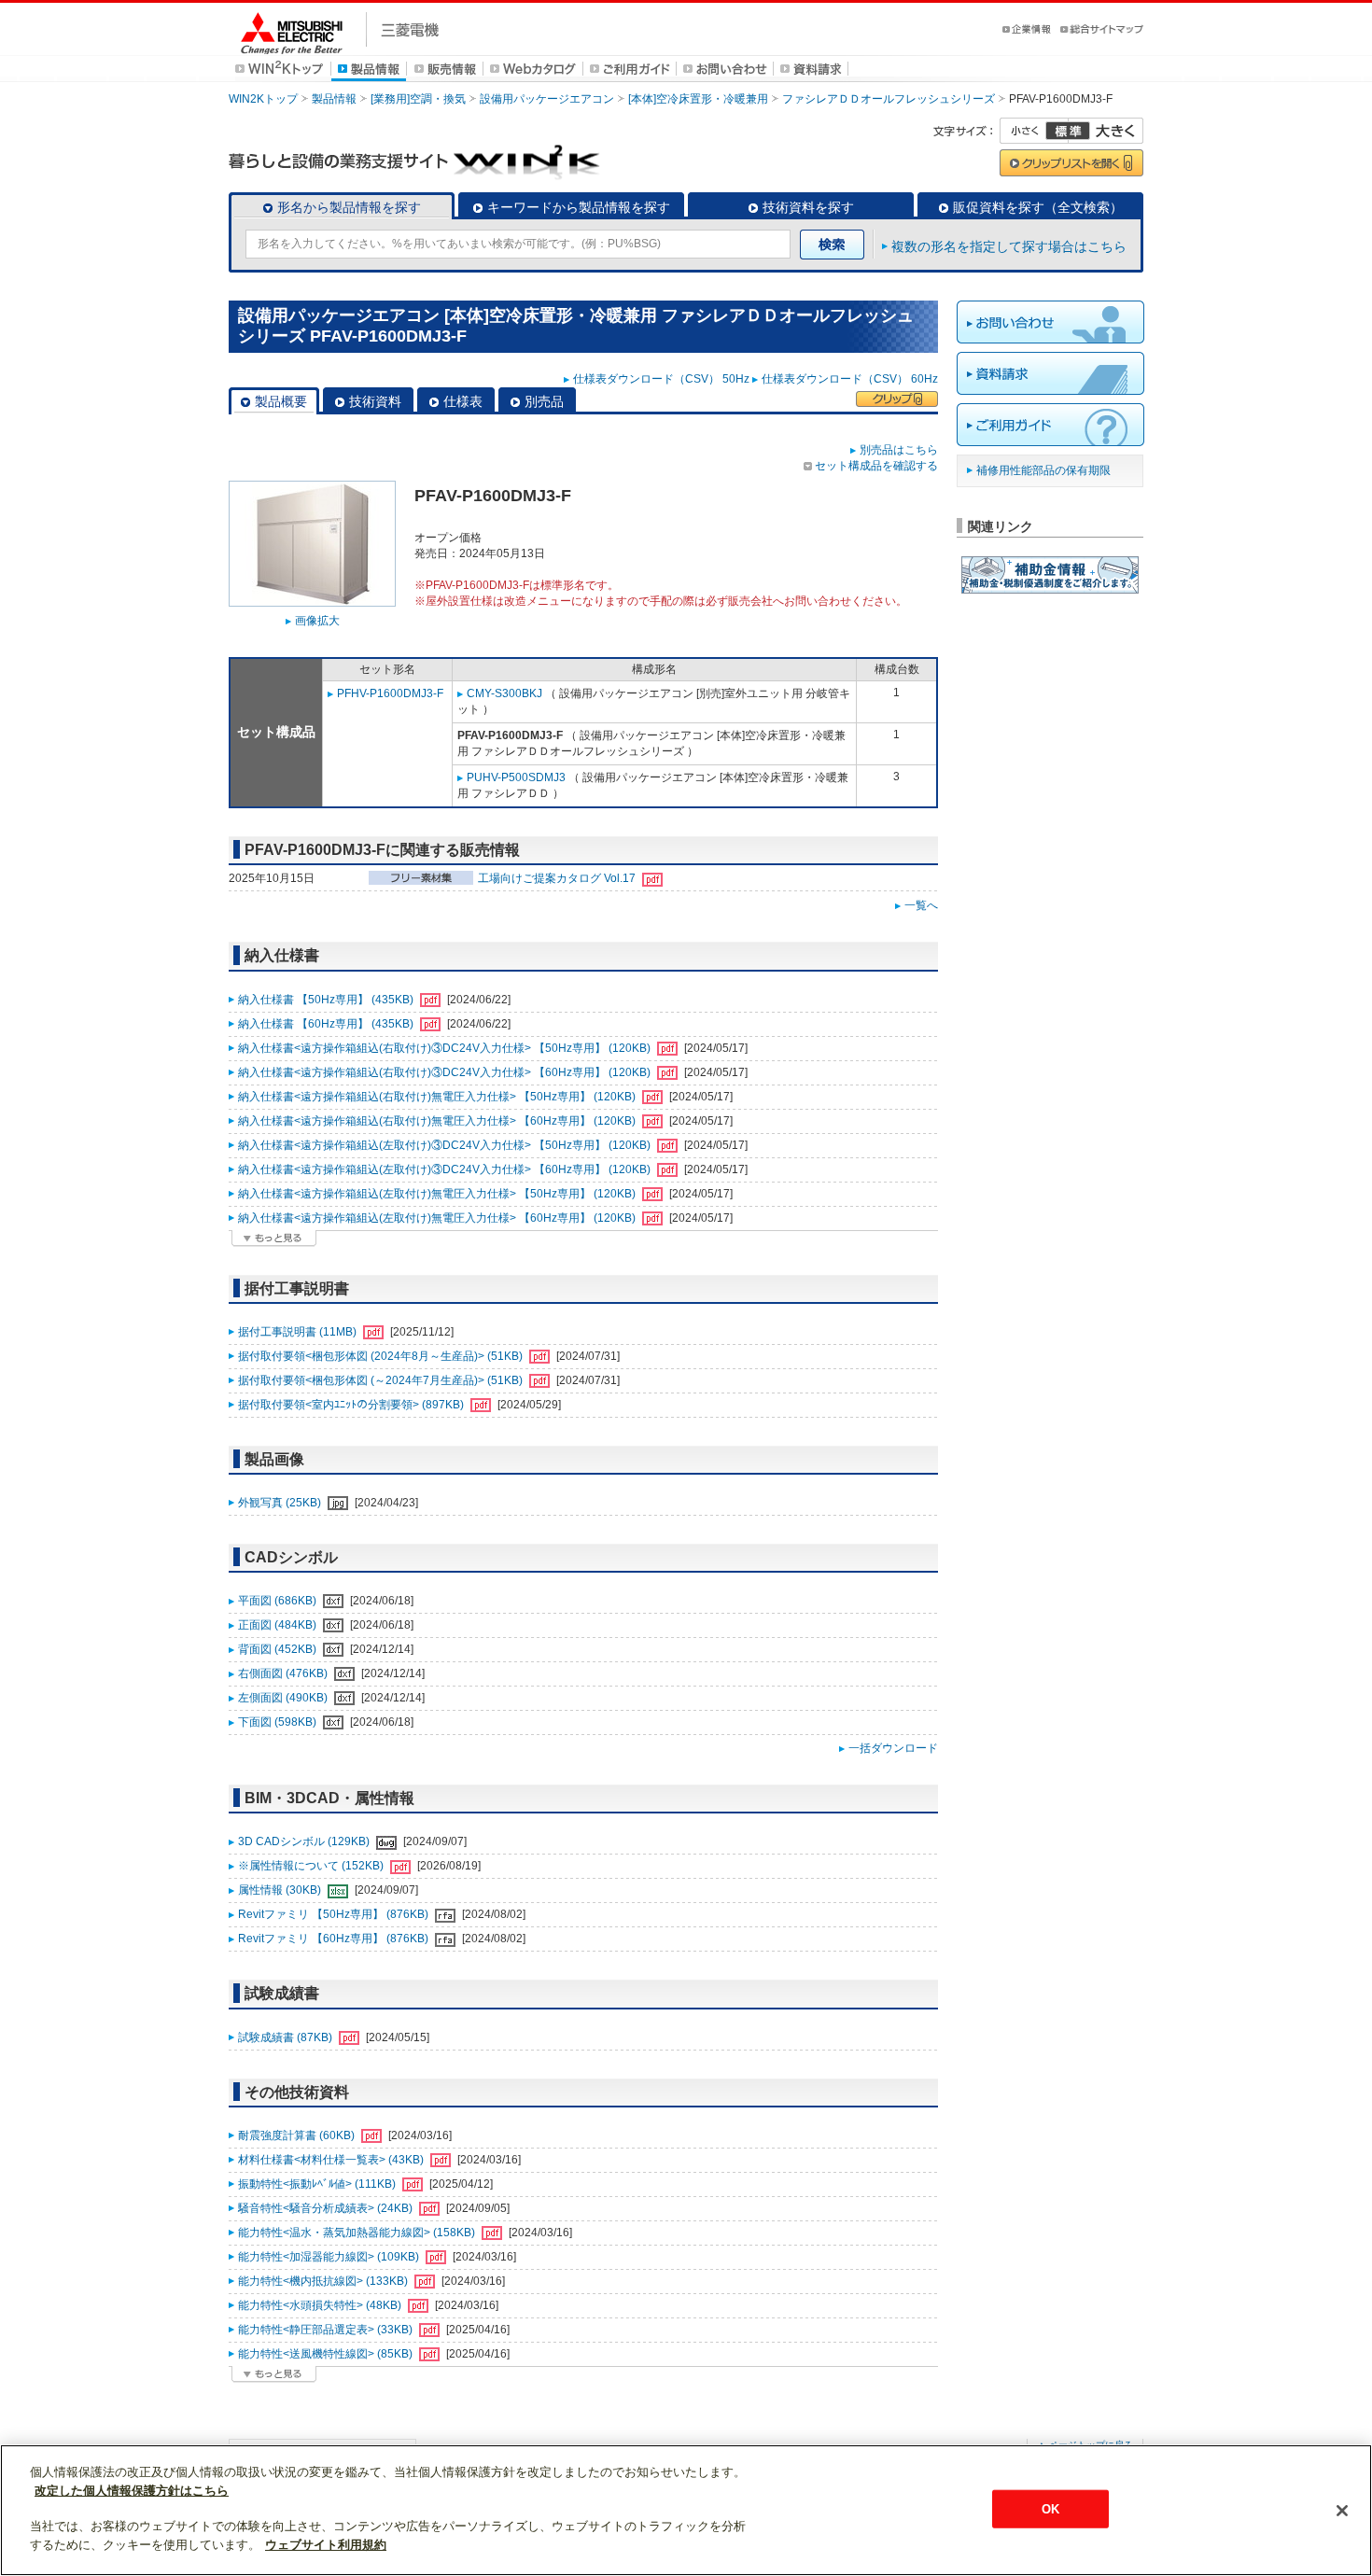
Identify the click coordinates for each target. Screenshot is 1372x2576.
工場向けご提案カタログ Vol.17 (558, 878)
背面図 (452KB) (279, 1649)
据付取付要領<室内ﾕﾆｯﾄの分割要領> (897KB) (352, 1405)
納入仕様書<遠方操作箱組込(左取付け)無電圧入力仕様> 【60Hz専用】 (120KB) (438, 1218)
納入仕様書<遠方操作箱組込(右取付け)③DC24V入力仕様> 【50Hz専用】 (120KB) (446, 1048)
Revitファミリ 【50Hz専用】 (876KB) (335, 1914)
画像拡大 (317, 621)
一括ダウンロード (893, 1748)
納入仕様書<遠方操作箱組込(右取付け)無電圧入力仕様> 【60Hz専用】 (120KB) (438, 1121)
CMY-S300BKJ (504, 693)
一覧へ (921, 905)
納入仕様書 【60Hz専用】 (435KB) (327, 1024)
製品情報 (334, 99)
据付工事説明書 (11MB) (299, 1332)
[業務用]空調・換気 (418, 99)
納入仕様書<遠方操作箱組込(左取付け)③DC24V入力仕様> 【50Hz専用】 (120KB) (446, 1145)
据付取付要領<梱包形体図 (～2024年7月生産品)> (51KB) (382, 1380)
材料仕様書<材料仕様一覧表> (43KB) (332, 2160)
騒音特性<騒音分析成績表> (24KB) (327, 2208)
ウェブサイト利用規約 (326, 2545)
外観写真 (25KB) (281, 1503)
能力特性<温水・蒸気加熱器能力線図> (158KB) (358, 2233)
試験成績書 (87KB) (287, 2037)
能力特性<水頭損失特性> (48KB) (321, 2305)
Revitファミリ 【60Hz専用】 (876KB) (335, 1939)
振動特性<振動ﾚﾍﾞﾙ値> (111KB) (318, 2184)
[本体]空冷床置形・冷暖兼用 (698, 99)
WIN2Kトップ (263, 99)
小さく (1034, 131)
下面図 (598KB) (279, 1722)
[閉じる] (1342, 2511)
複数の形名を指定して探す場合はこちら (1009, 246)
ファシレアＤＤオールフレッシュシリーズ (889, 99)
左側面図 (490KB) (284, 1698)
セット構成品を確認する (876, 466)
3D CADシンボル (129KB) (305, 1841)
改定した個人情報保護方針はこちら (132, 2491)
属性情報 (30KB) (281, 1890)
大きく (1106, 131)
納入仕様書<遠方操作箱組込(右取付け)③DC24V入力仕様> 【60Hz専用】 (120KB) (446, 1072)
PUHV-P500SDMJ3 (516, 777)
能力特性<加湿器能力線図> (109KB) (330, 2257)
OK (1050, 2508)
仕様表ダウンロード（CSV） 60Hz (850, 379)
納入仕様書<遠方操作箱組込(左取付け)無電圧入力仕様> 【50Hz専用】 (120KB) (438, 1194)
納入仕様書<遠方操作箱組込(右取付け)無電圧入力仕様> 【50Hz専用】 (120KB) (438, 1097)
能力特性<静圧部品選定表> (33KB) (327, 2330)
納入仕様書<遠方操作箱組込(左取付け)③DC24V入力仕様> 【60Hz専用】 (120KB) (446, 1169)
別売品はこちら (899, 450)
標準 (1068, 131)
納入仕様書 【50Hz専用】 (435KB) (327, 1000)
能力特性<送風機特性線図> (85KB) (327, 2354)
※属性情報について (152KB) (312, 1866)
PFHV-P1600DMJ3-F (390, 693)
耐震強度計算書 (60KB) (298, 2135)
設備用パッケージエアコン (547, 99)
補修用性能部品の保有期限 (1043, 470)
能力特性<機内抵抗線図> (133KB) (324, 2281)
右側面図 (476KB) (284, 1673)
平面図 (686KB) (279, 1601)
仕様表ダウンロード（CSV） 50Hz (661, 379)
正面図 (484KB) (279, 1625)
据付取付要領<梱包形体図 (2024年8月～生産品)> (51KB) (382, 1356)
